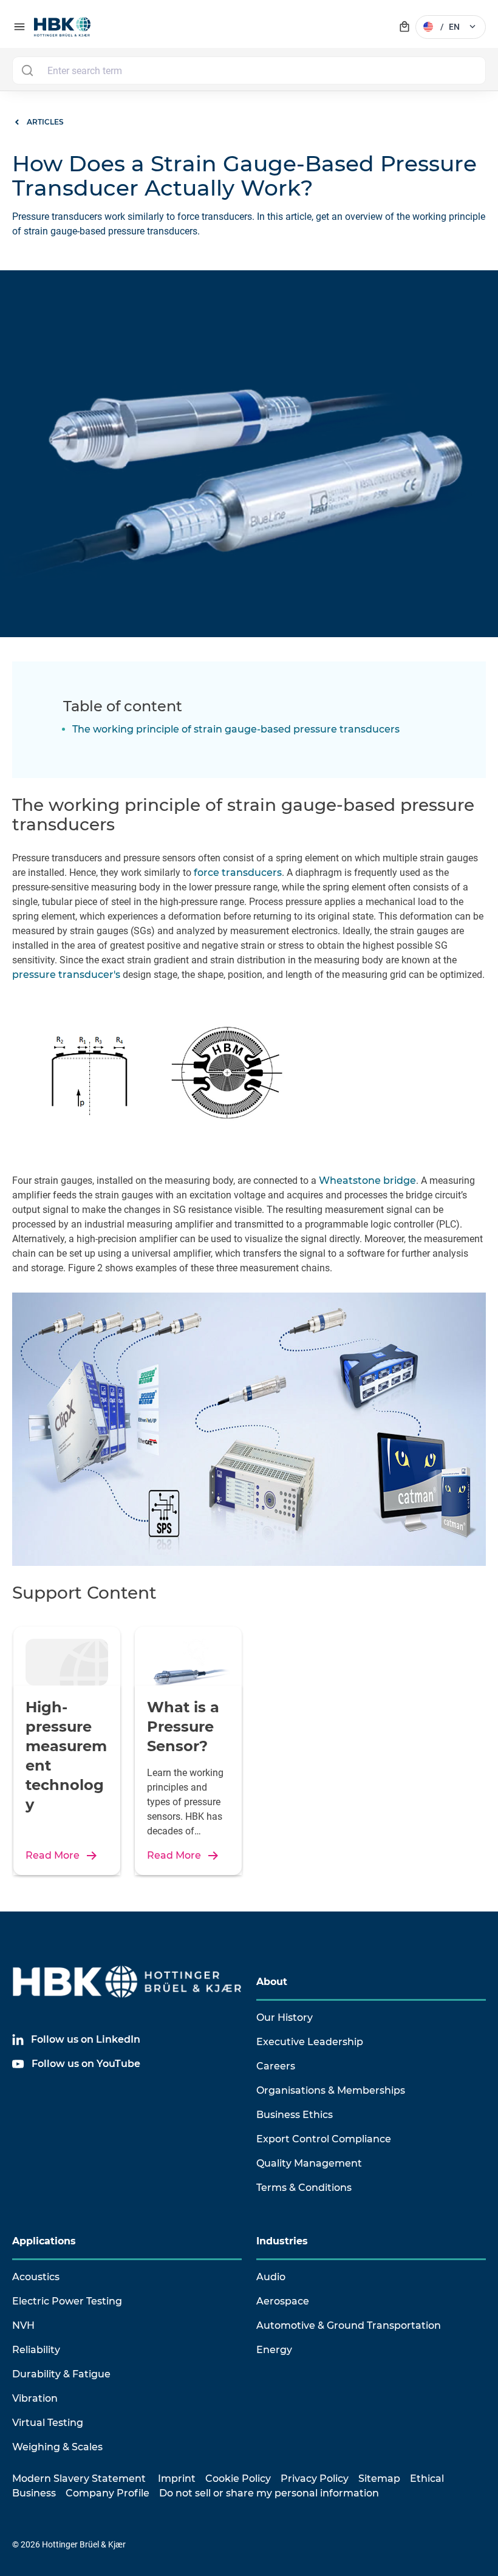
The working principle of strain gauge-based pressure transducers (236, 729)
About (272, 1982)
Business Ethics (295, 2115)
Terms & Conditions (304, 2188)
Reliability (36, 2350)
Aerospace (283, 2301)
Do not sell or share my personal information (269, 2493)
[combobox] (249, 70)
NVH (23, 2325)
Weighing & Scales (57, 2447)
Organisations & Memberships (331, 2090)
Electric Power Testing (67, 2301)
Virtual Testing (48, 2423)
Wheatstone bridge (367, 1180)
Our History (285, 2017)
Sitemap (379, 2479)
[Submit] (27, 70)
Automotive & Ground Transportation (349, 2325)
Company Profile (107, 2493)
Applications (44, 2241)
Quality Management (309, 2163)
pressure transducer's (66, 975)
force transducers (238, 873)
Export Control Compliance (324, 2139)
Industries (282, 2241)
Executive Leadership (310, 2042)
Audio (271, 2277)
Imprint (177, 2479)
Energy (274, 2350)
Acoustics (36, 2277)
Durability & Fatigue (61, 2374)
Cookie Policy (238, 2479)
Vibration (35, 2398)
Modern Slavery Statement (79, 2479)
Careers (276, 2066)
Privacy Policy (315, 2479)
